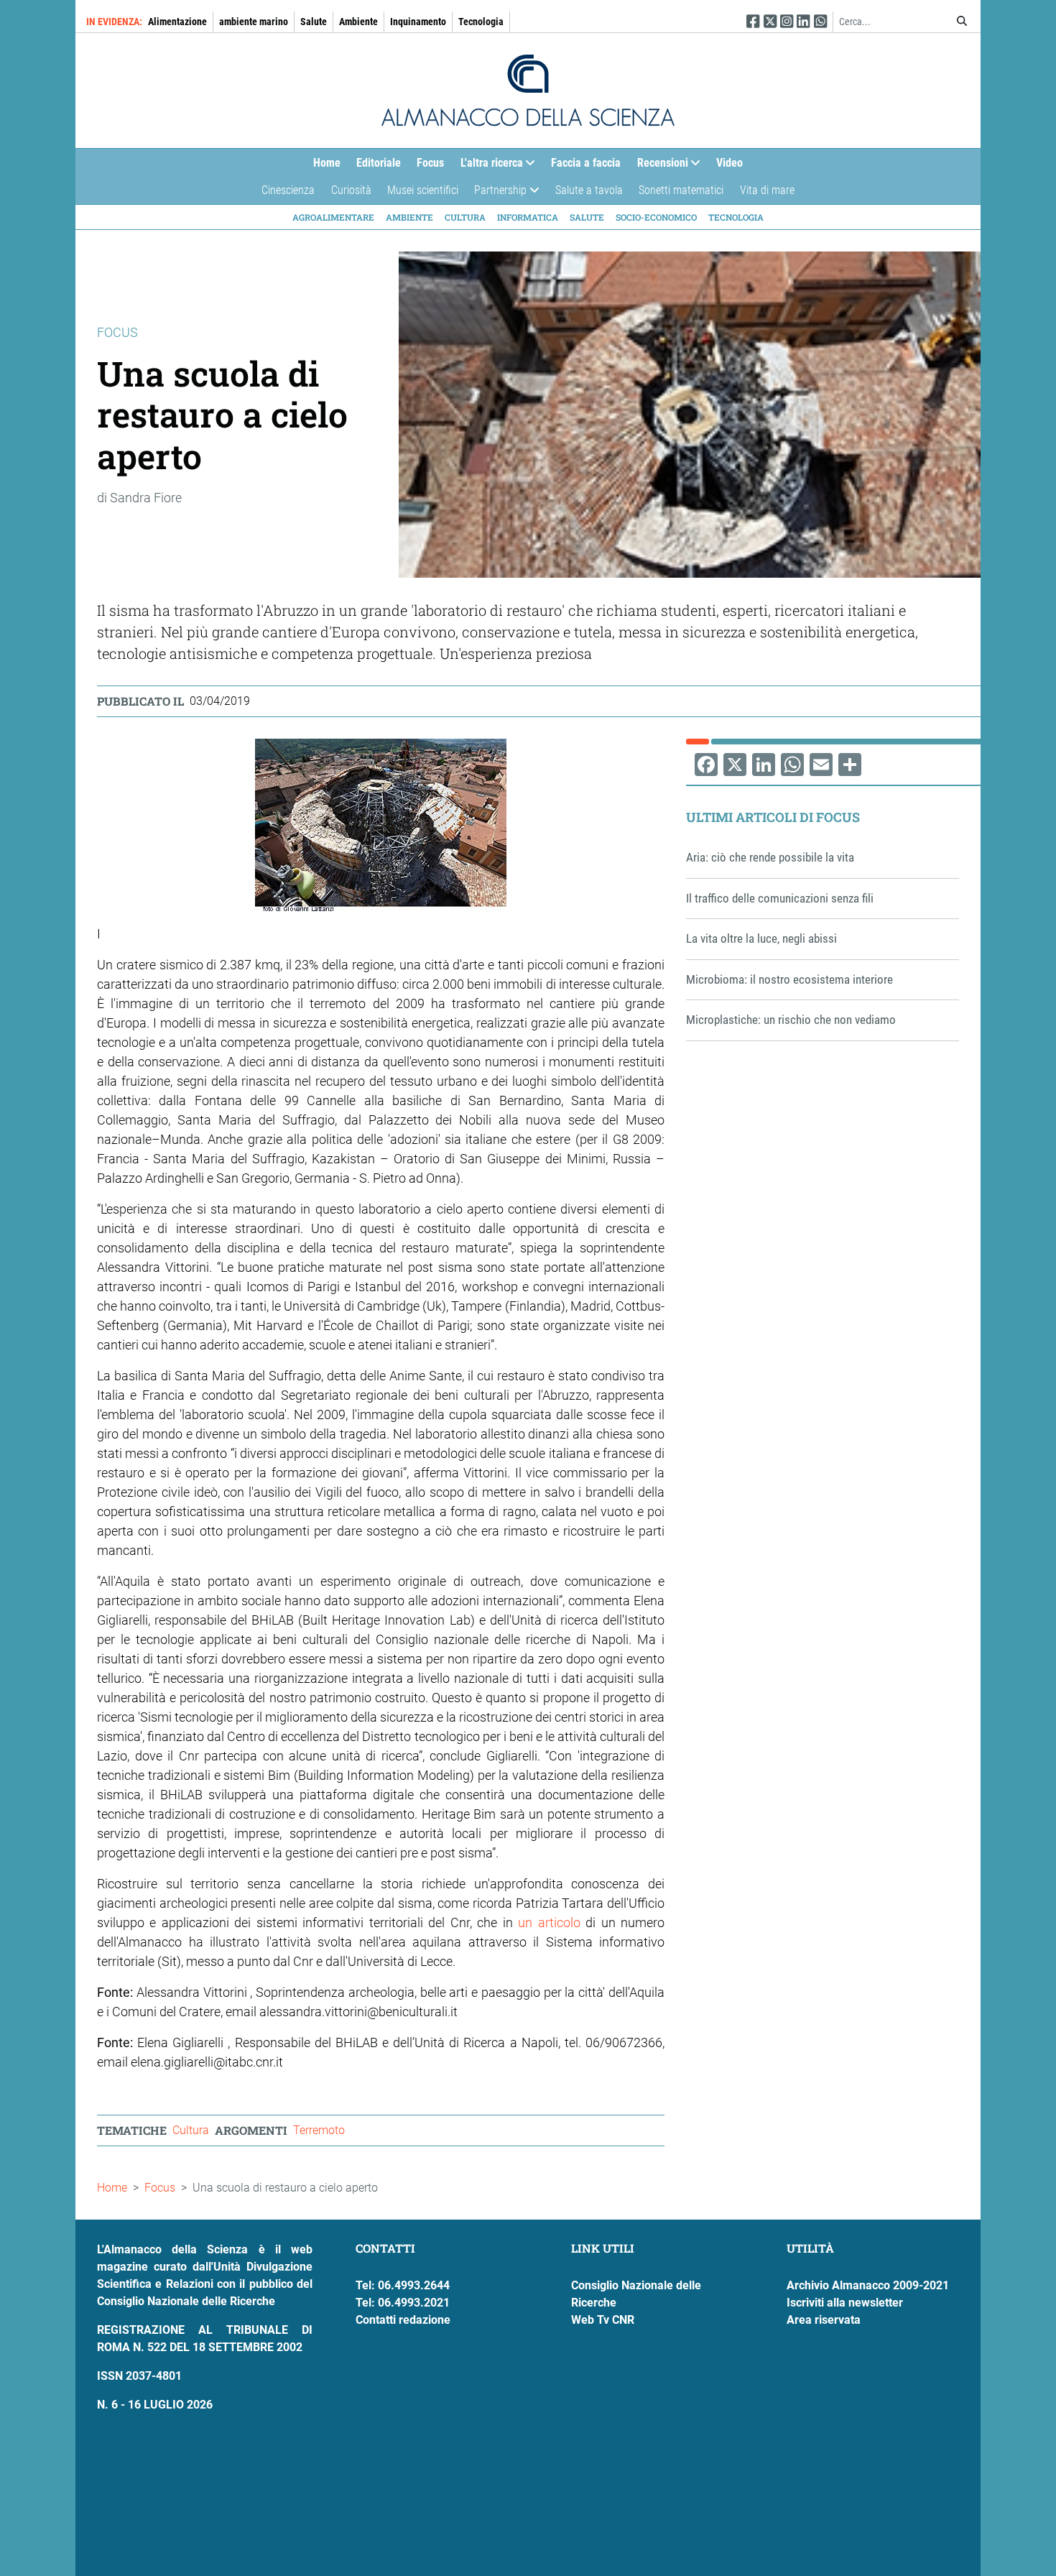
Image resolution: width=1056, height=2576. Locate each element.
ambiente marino (254, 22)
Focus (430, 163)
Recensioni (659, 166)
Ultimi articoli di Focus (773, 817)
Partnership (496, 194)
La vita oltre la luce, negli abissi (761, 938)
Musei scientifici (423, 190)
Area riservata (824, 2320)
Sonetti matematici (681, 190)
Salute (314, 22)
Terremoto (319, 2130)
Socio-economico (656, 217)
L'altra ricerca (488, 166)
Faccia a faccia (586, 163)
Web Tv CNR (603, 2320)
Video (730, 163)
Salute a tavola (589, 190)
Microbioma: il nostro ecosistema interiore (789, 979)
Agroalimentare (333, 217)
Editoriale (379, 163)
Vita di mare (767, 190)
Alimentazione (177, 22)
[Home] (528, 91)
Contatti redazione (403, 2320)
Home (327, 163)
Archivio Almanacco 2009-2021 (868, 2285)
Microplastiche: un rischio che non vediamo (791, 1020)
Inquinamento (418, 22)
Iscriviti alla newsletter (845, 2303)
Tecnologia (481, 22)
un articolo (552, 1922)
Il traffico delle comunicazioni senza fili (780, 898)
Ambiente (358, 22)
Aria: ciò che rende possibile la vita (770, 857)
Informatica (528, 217)
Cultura (465, 217)
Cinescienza (288, 190)
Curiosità (351, 190)
